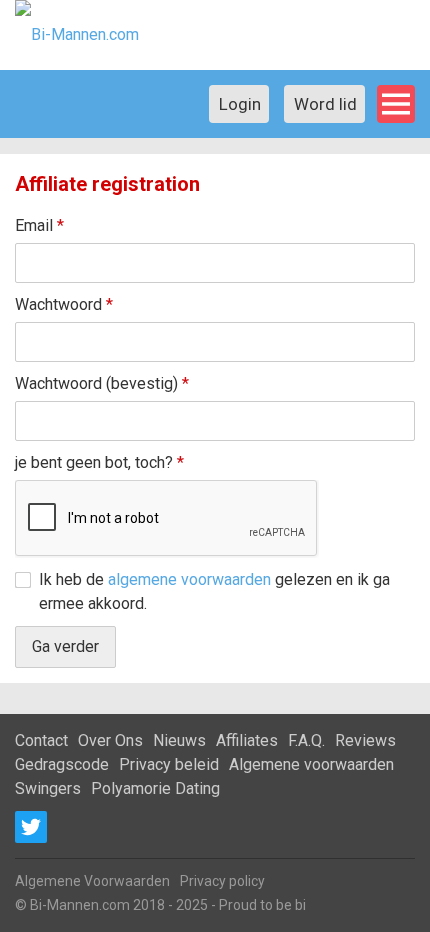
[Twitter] (31, 827)
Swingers (48, 788)
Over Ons (110, 740)
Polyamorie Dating (155, 788)
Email (39, 225)
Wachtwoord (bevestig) (102, 383)
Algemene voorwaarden (311, 764)
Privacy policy (222, 881)
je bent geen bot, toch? (99, 462)
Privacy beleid (169, 764)
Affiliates (247, 740)
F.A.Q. (306, 740)
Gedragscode (62, 764)
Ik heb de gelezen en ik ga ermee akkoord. (214, 591)
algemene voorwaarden (189, 579)
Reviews (365, 740)
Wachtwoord (64, 304)
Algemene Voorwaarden (92, 881)
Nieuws (179, 740)
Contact (41, 740)
